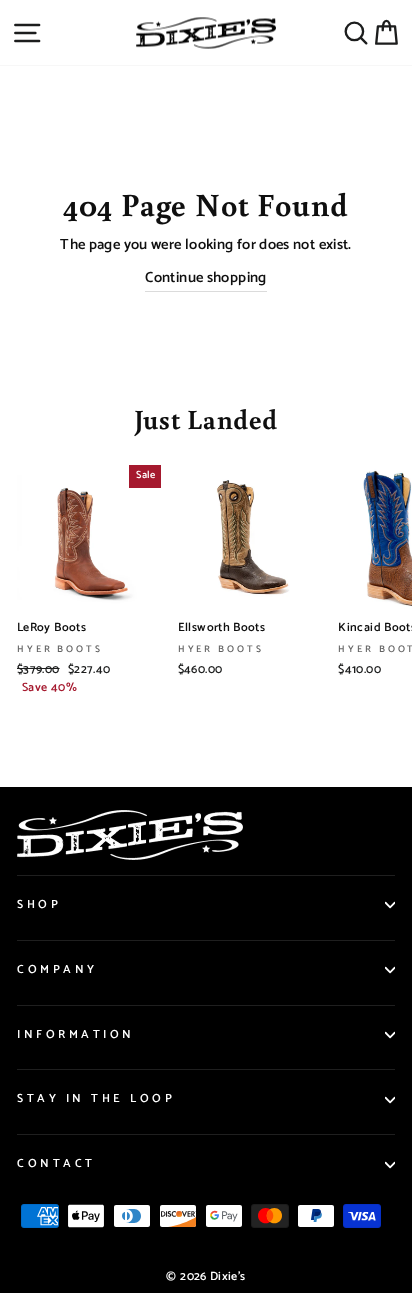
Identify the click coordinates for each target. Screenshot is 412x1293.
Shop (39, 904)
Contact (56, 1163)
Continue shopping (205, 278)
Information (76, 1034)
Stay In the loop (96, 1098)
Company (57, 969)
